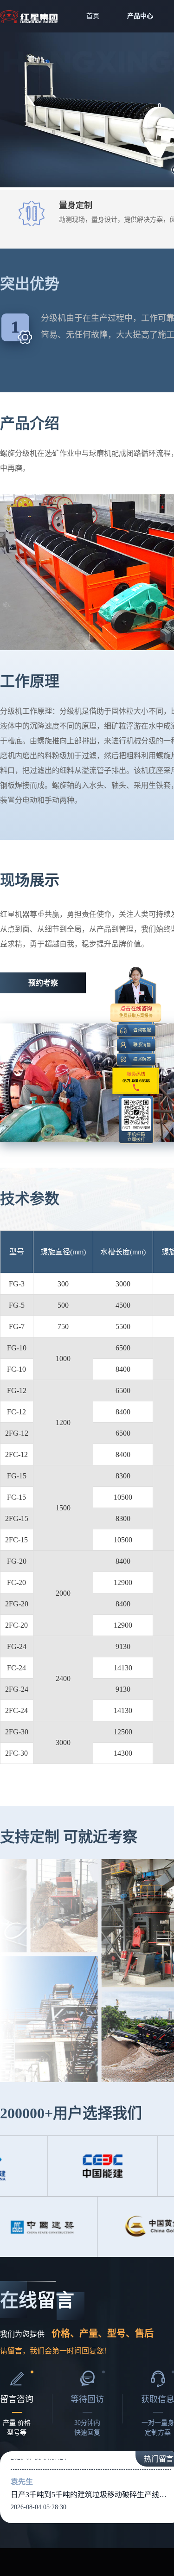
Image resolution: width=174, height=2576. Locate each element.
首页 (93, 16)
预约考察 (43, 983)
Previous (21, 110)
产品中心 (140, 16)
